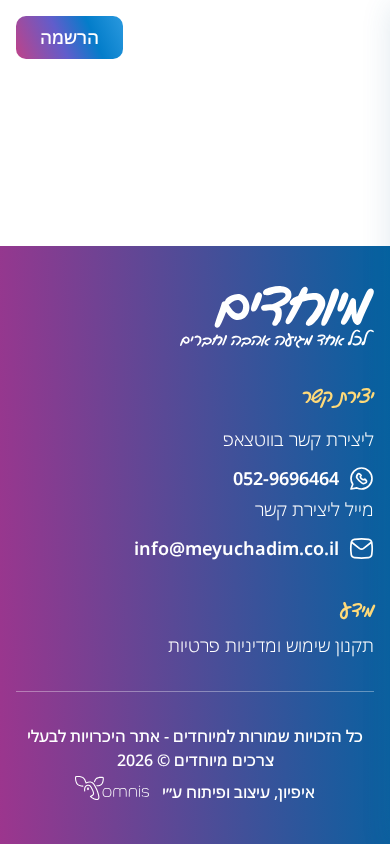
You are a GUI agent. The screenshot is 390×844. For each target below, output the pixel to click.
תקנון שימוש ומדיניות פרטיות (271, 645)
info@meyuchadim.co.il (236, 548)
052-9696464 (286, 478)
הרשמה (69, 37)
